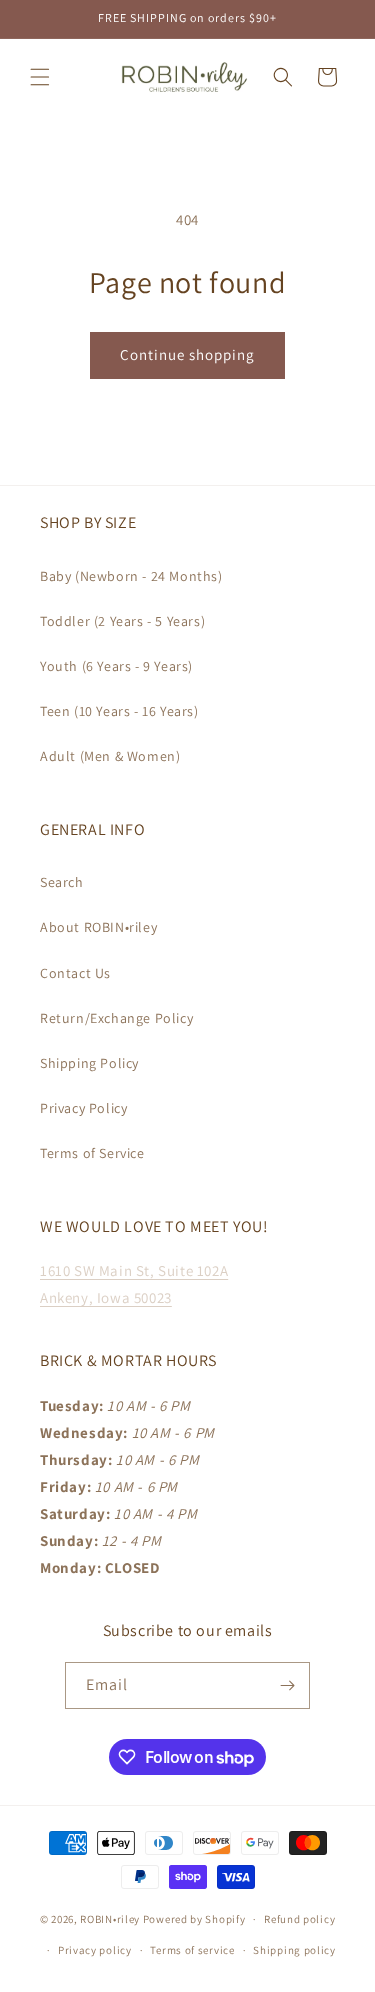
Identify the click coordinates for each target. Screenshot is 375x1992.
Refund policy (299, 1919)
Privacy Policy (83, 1108)
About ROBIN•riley (98, 927)
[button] (40, 77)
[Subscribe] (287, 1685)
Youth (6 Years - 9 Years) (116, 666)
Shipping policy (294, 1950)
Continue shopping (187, 354)
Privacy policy (95, 1950)
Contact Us (75, 973)
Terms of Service (92, 1153)
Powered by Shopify (194, 1919)
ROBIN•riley (110, 1919)
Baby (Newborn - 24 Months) (131, 576)
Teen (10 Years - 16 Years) (119, 711)
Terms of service (192, 1950)
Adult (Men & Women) (110, 756)
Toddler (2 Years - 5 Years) (122, 621)
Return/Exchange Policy (116, 1018)
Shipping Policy (89, 1063)
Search (62, 882)
